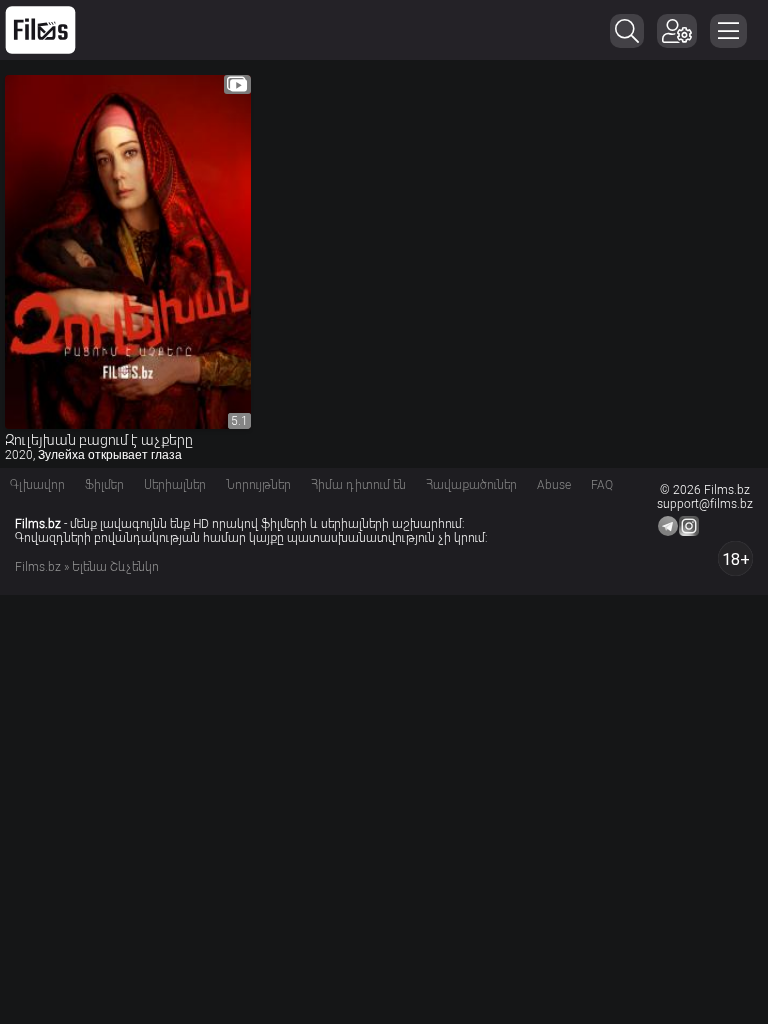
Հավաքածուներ (471, 485)
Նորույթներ (258, 485)
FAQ (602, 485)
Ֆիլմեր (104, 485)
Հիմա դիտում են (358, 485)
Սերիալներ (175, 485)
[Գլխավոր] (40, 30)
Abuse (554, 485)
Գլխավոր (37, 485)
